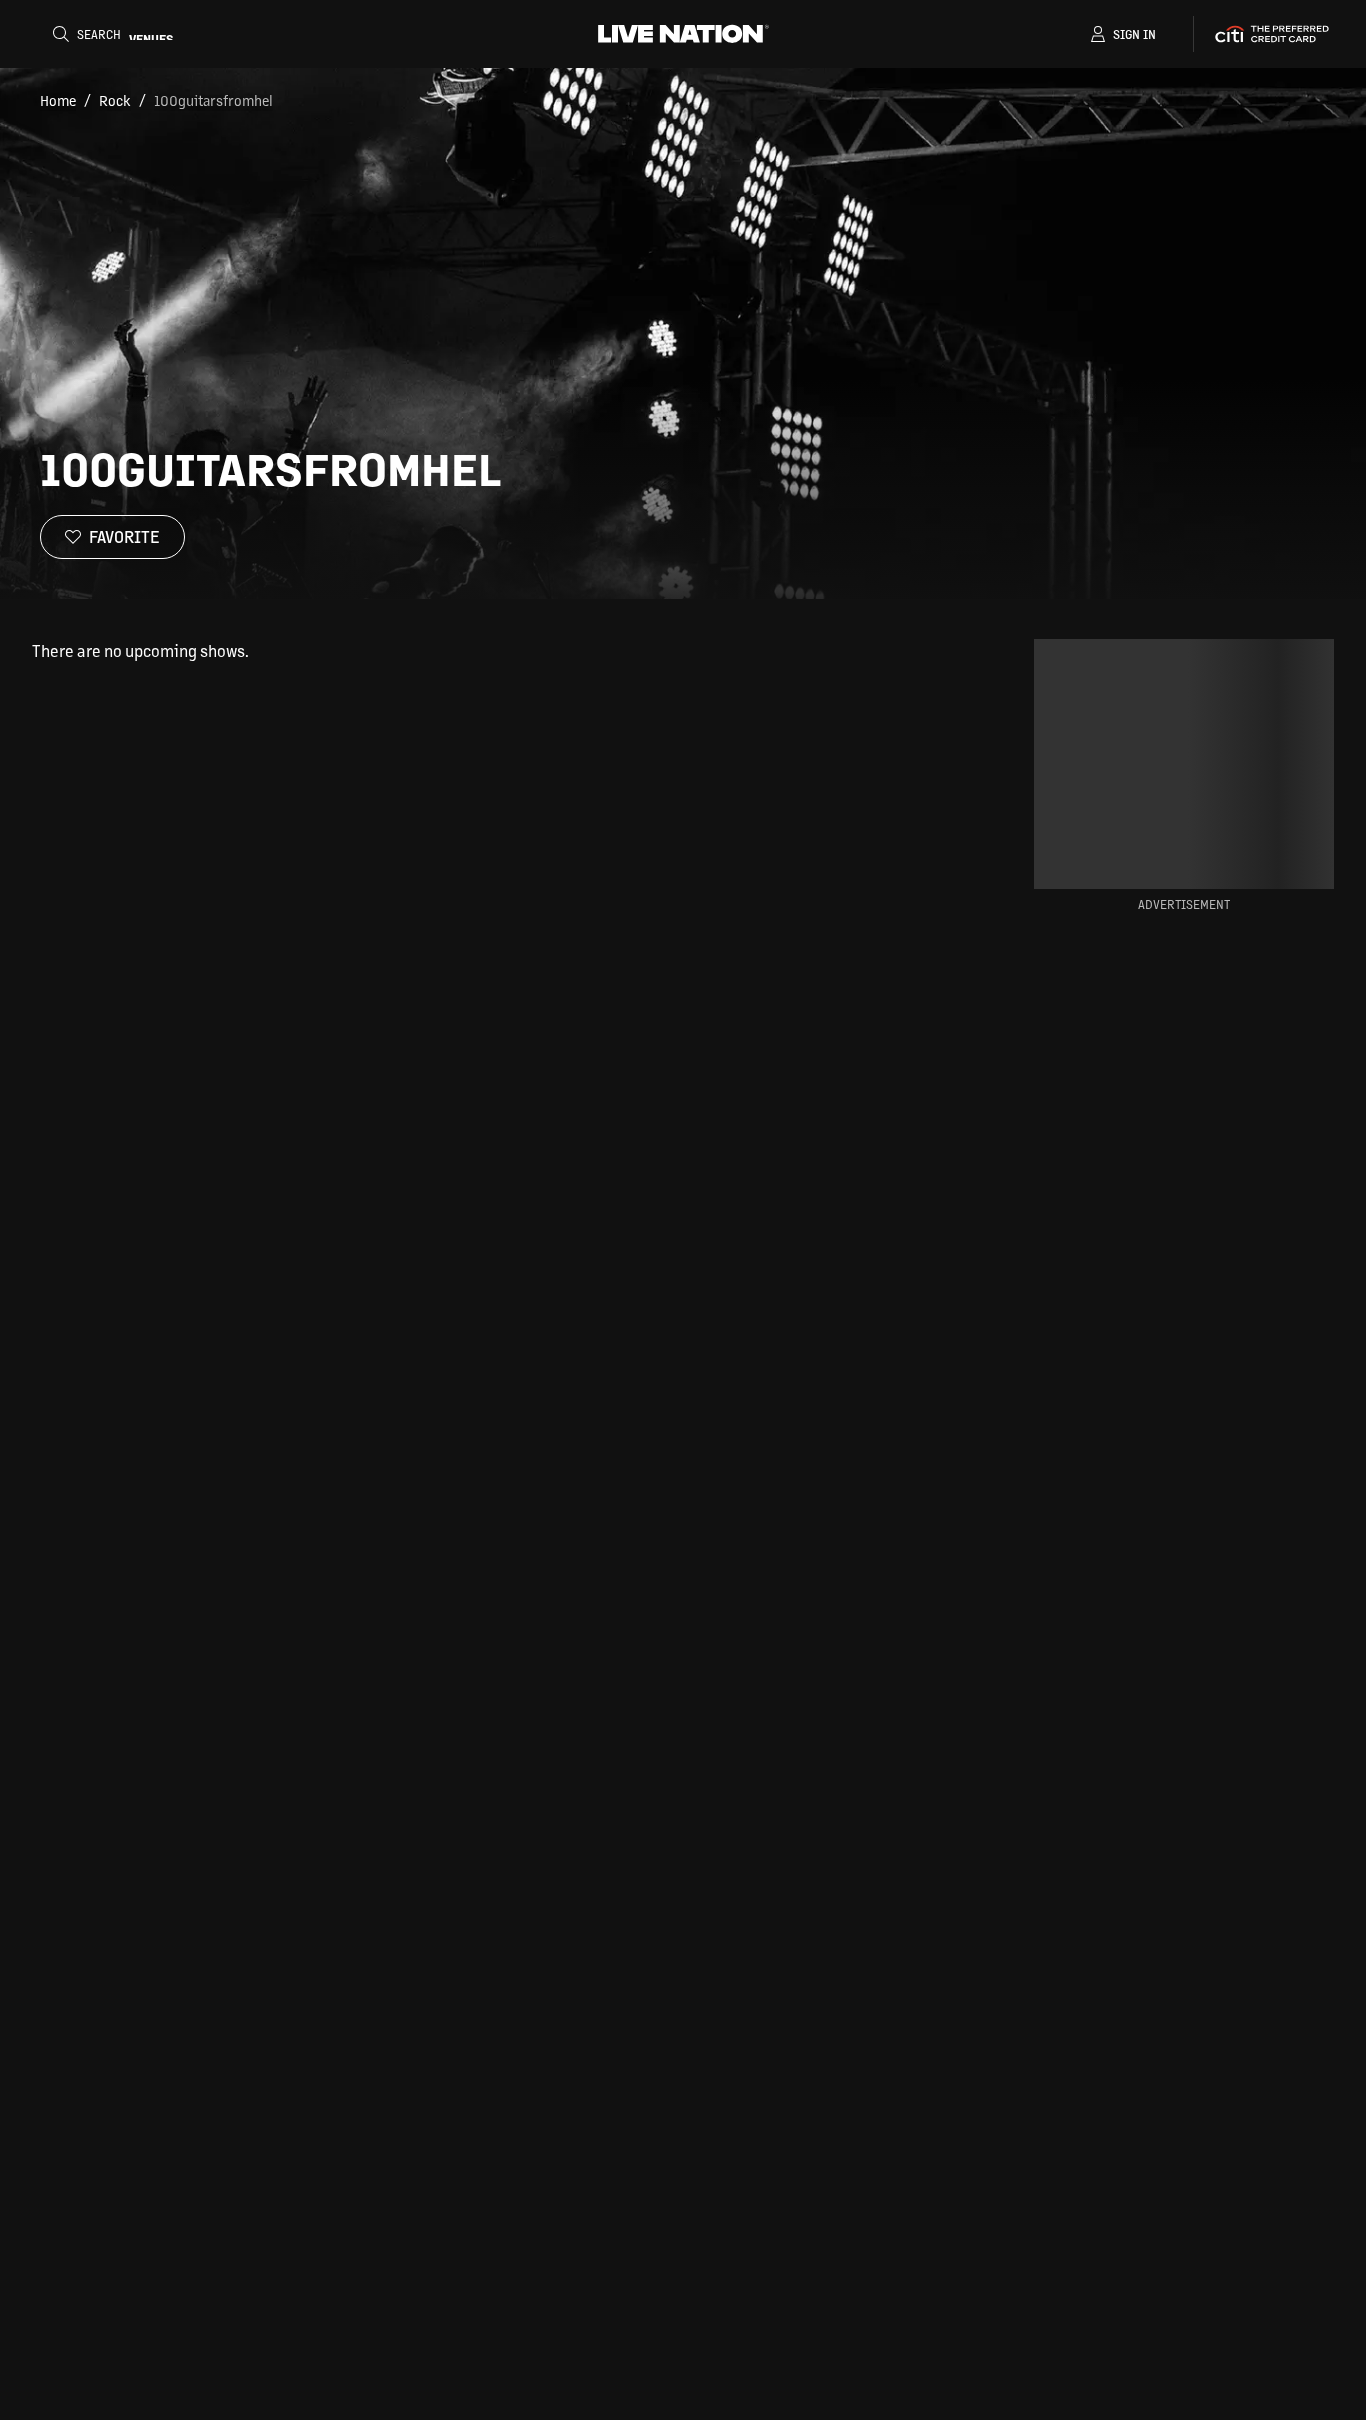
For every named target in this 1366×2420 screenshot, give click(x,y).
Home (58, 100)
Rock (115, 100)
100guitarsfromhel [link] (213, 100)
